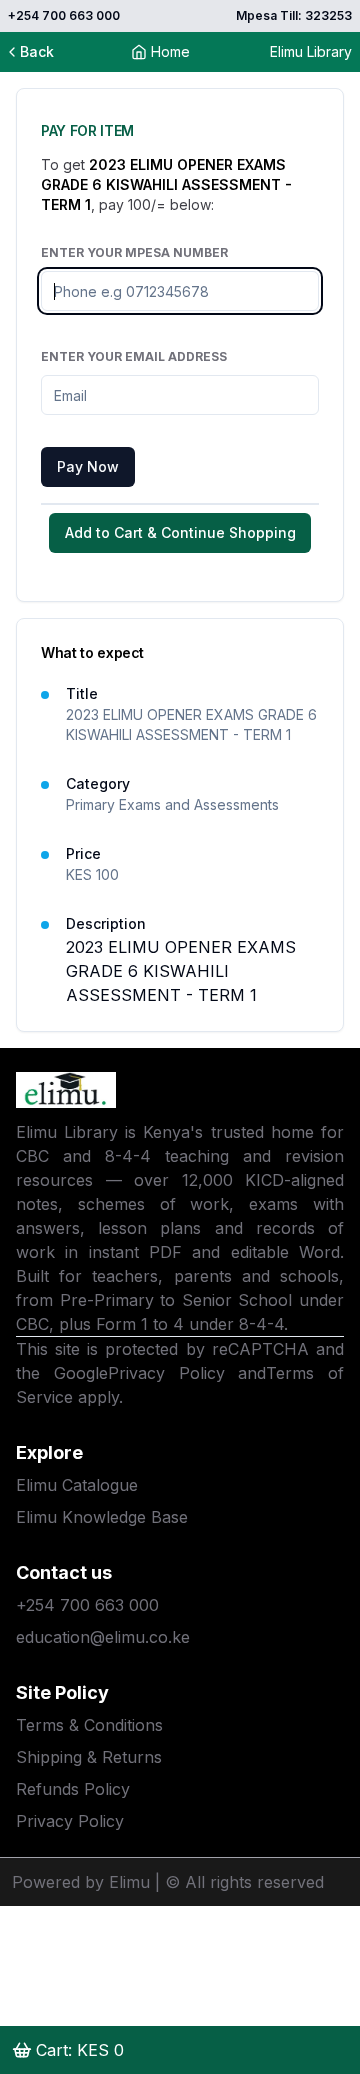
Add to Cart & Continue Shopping (180, 532)
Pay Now (88, 466)
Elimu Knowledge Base (102, 1517)
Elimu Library (311, 51)
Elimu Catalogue (77, 1485)
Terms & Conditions (89, 1725)
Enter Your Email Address (134, 356)
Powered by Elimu (81, 1882)
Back (37, 51)
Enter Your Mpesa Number (134, 252)
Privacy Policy (166, 1373)
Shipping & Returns (89, 1757)
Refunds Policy (73, 1789)
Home (170, 51)
